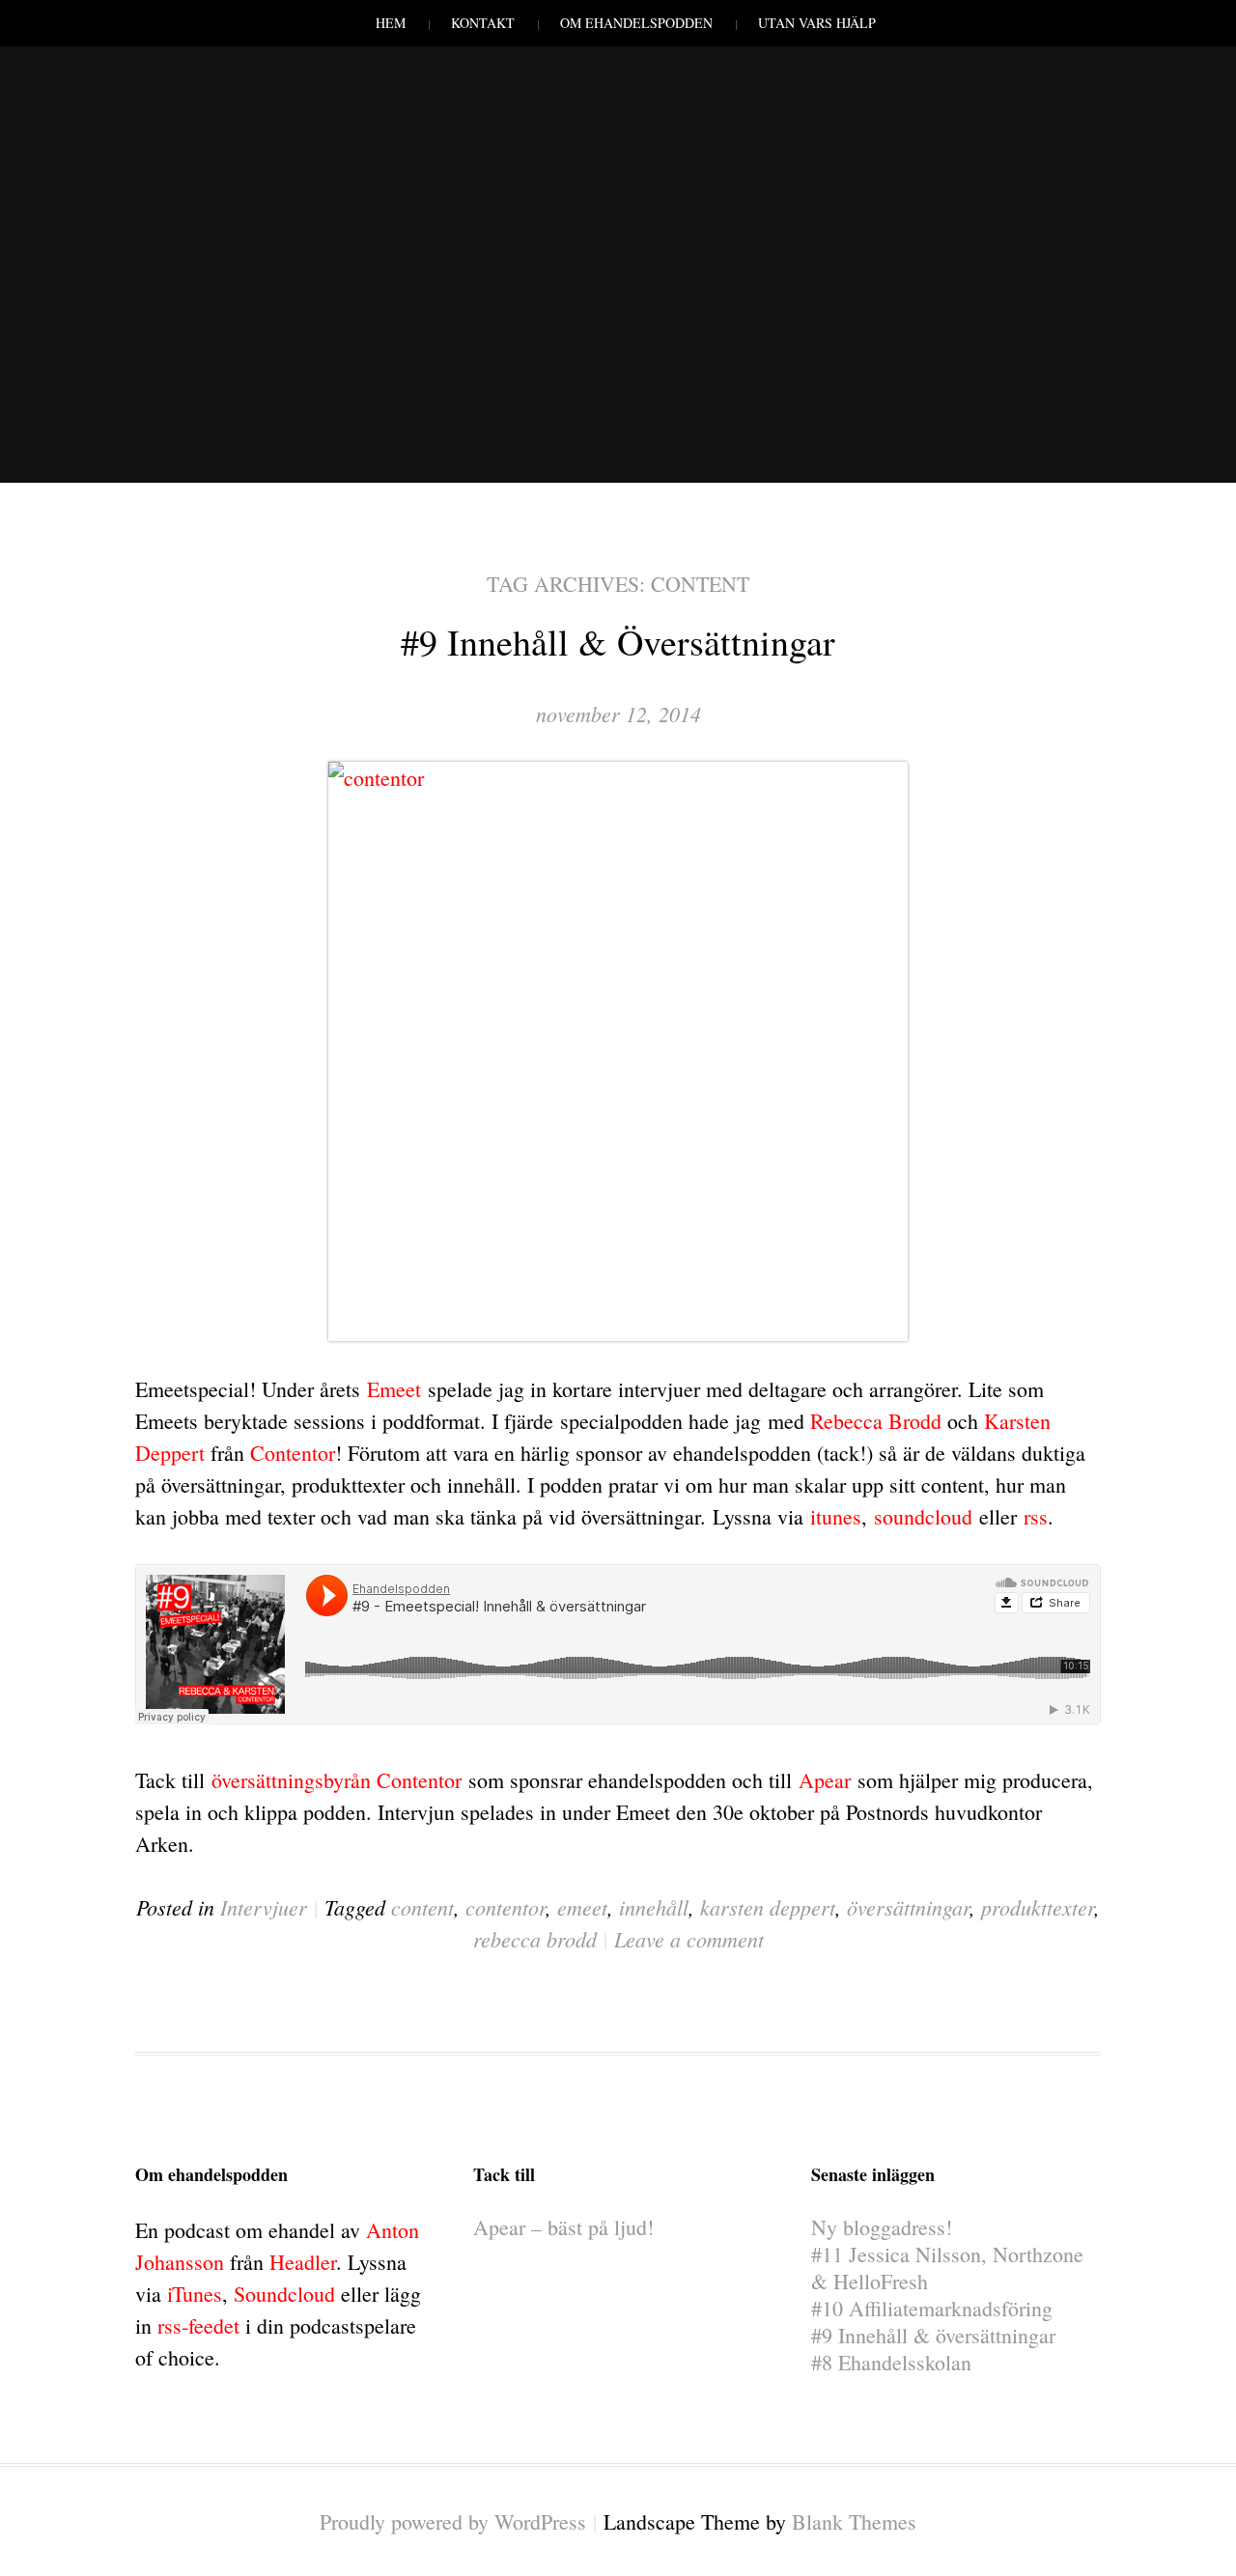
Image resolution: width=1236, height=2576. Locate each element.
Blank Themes (854, 2521)
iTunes (195, 2294)
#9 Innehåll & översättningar (618, 642)
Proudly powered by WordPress (453, 2521)
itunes (836, 1516)
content (422, 1907)
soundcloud (923, 1516)
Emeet (394, 1389)
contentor (506, 1907)
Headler (303, 2262)
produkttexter (1038, 1907)
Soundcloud (284, 2294)
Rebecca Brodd (876, 1421)
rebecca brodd (535, 1939)
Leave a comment (689, 1939)
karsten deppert (768, 1907)
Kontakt (483, 23)
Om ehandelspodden (636, 23)
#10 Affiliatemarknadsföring (932, 2308)
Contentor (293, 1453)
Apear (825, 1780)
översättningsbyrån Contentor (337, 1780)
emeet (582, 1907)
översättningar (908, 1907)
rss (1036, 1516)
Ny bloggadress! (882, 2227)
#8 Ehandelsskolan (891, 2362)
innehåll (654, 1907)
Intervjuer (264, 1907)
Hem (391, 23)
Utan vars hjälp (817, 23)
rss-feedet (198, 2325)
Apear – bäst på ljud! (563, 2227)
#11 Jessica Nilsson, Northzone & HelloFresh (947, 2268)
